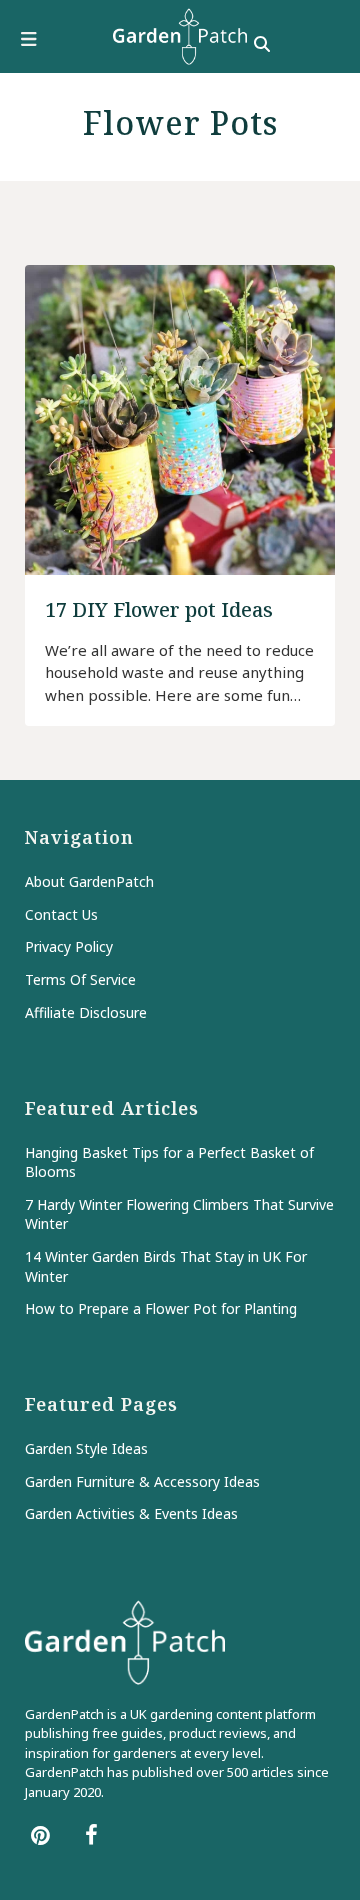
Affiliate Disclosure (86, 1012)
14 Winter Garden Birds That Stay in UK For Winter (166, 1266)
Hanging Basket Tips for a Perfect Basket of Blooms (169, 1162)
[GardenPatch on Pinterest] (40, 1834)
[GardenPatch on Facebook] (91, 1834)
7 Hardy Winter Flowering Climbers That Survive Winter (179, 1214)
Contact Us (61, 914)
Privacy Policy (69, 946)
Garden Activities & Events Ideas (131, 1513)
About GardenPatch (89, 881)
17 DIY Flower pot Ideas (159, 609)
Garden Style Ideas (86, 1448)
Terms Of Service (80, 979)
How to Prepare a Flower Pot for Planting (161, 1308)
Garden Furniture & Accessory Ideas (142, 1481)
